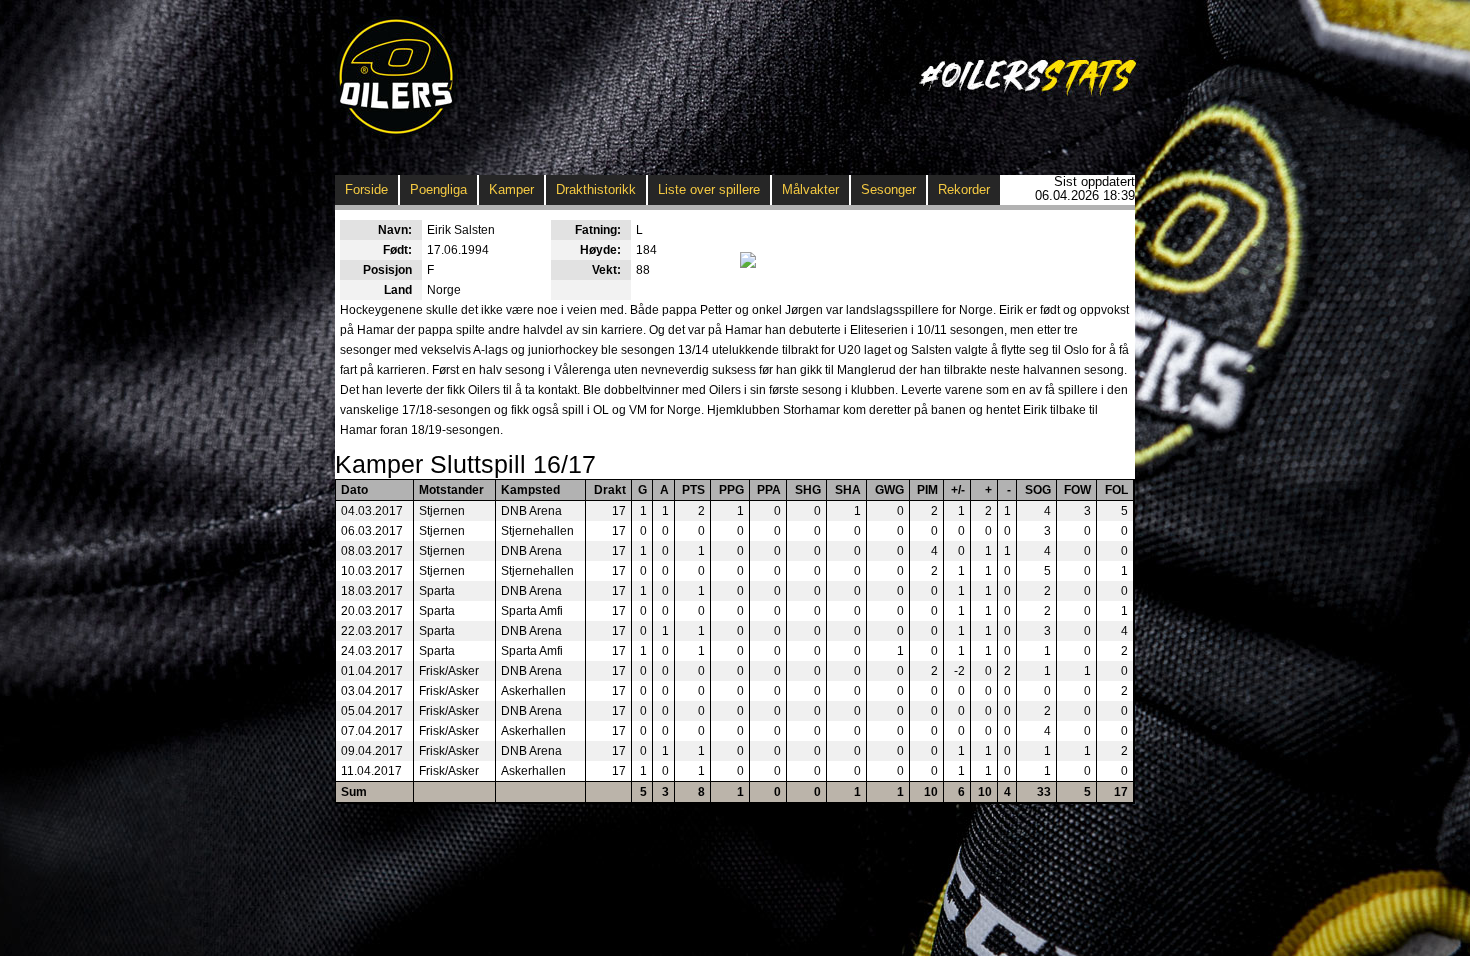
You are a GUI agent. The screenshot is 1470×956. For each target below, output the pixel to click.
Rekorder (964, 189)
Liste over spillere (709, 189)
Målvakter (810, 189)
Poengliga (438, 189)
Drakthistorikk (596, 189)
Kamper (511, 189)
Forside (366, 189)
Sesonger (888, 189)
